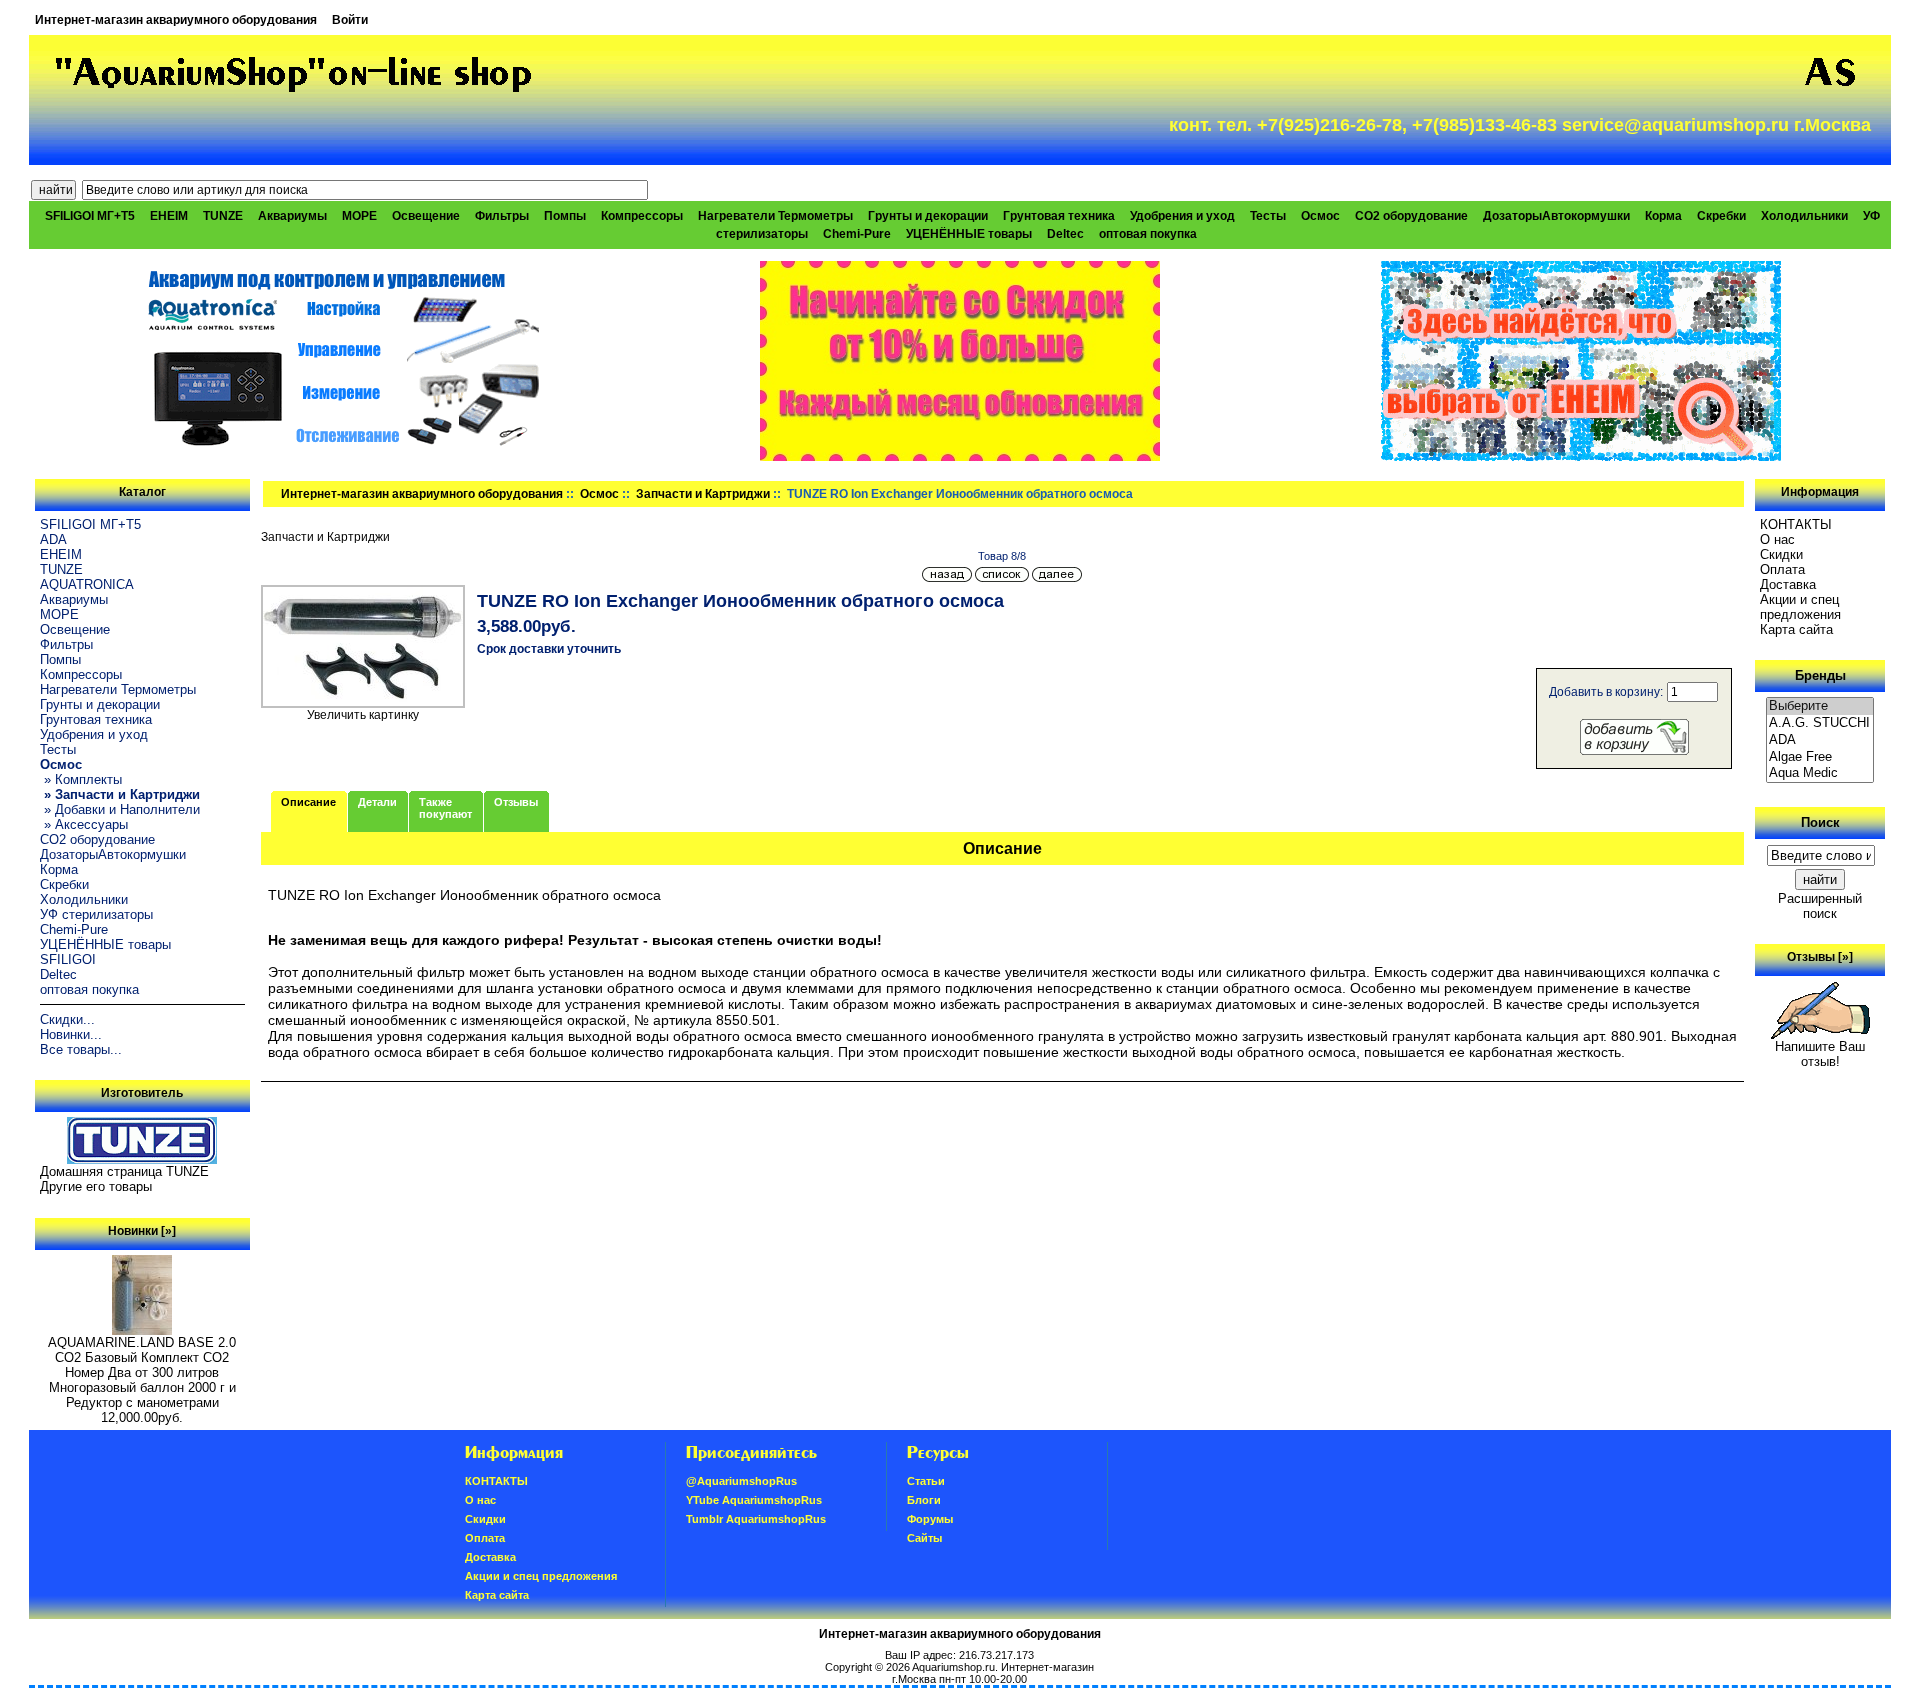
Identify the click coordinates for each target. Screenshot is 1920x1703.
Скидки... (67, 1019)
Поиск (1820, 822)
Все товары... (81, 1049)
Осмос (599, 494)
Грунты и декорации (928, 216)
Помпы (565, 216)
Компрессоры (642, 216)
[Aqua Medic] (1820, 773)
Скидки (1781, 554)
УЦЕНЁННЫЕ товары (969, 234)
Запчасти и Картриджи (703, 494)
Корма (1663, 216)
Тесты (1268, 216)
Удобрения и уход (1182, 216)
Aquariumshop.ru (953, 1667)
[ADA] (1820, 740)
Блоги (924, 1500)
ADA (53, 539)
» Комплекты (81, 779)
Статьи (926, 1481)
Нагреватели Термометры (775, 216)
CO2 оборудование (1411, 216)
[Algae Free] (1820, 757)
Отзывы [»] (1820, 957)
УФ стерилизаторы (96, 914)
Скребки (1721, 216)
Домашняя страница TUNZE (124, 1171)
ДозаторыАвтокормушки (1556, 216)
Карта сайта (1796, 629)
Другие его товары (96, 1186)
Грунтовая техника (1059, 216)
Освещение (426, 216)
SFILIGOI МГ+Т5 (90, 216)
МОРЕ (359, 216)
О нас (1777, 539)
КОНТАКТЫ (1796, 524)
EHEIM (169, 216)
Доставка (1788, 584)
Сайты (924, 1538)
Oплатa (1782, 569)
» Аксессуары (84, 824)
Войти (350, 20)
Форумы (930, 1519)
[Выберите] (1820, 706)
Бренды (1820, 675)
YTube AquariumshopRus (754, 1500)
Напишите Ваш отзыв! (1820, 1054)
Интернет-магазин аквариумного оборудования (176, 20)
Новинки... (71, 1034)
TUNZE (223, 216)
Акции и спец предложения (1800, 607)
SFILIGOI (68, 959)
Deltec (1065, 234)
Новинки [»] (142, 1231)
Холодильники (1804, 216)
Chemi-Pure (857, 234)
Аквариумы (292, 216)
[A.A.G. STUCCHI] (1820, 723)
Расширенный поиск (1820, 906)
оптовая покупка (1148, 234)
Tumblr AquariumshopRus (756, 1519)
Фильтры (502, 216)
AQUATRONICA (87, 584)
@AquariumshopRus (741, 1481)
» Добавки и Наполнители (120, 809)
